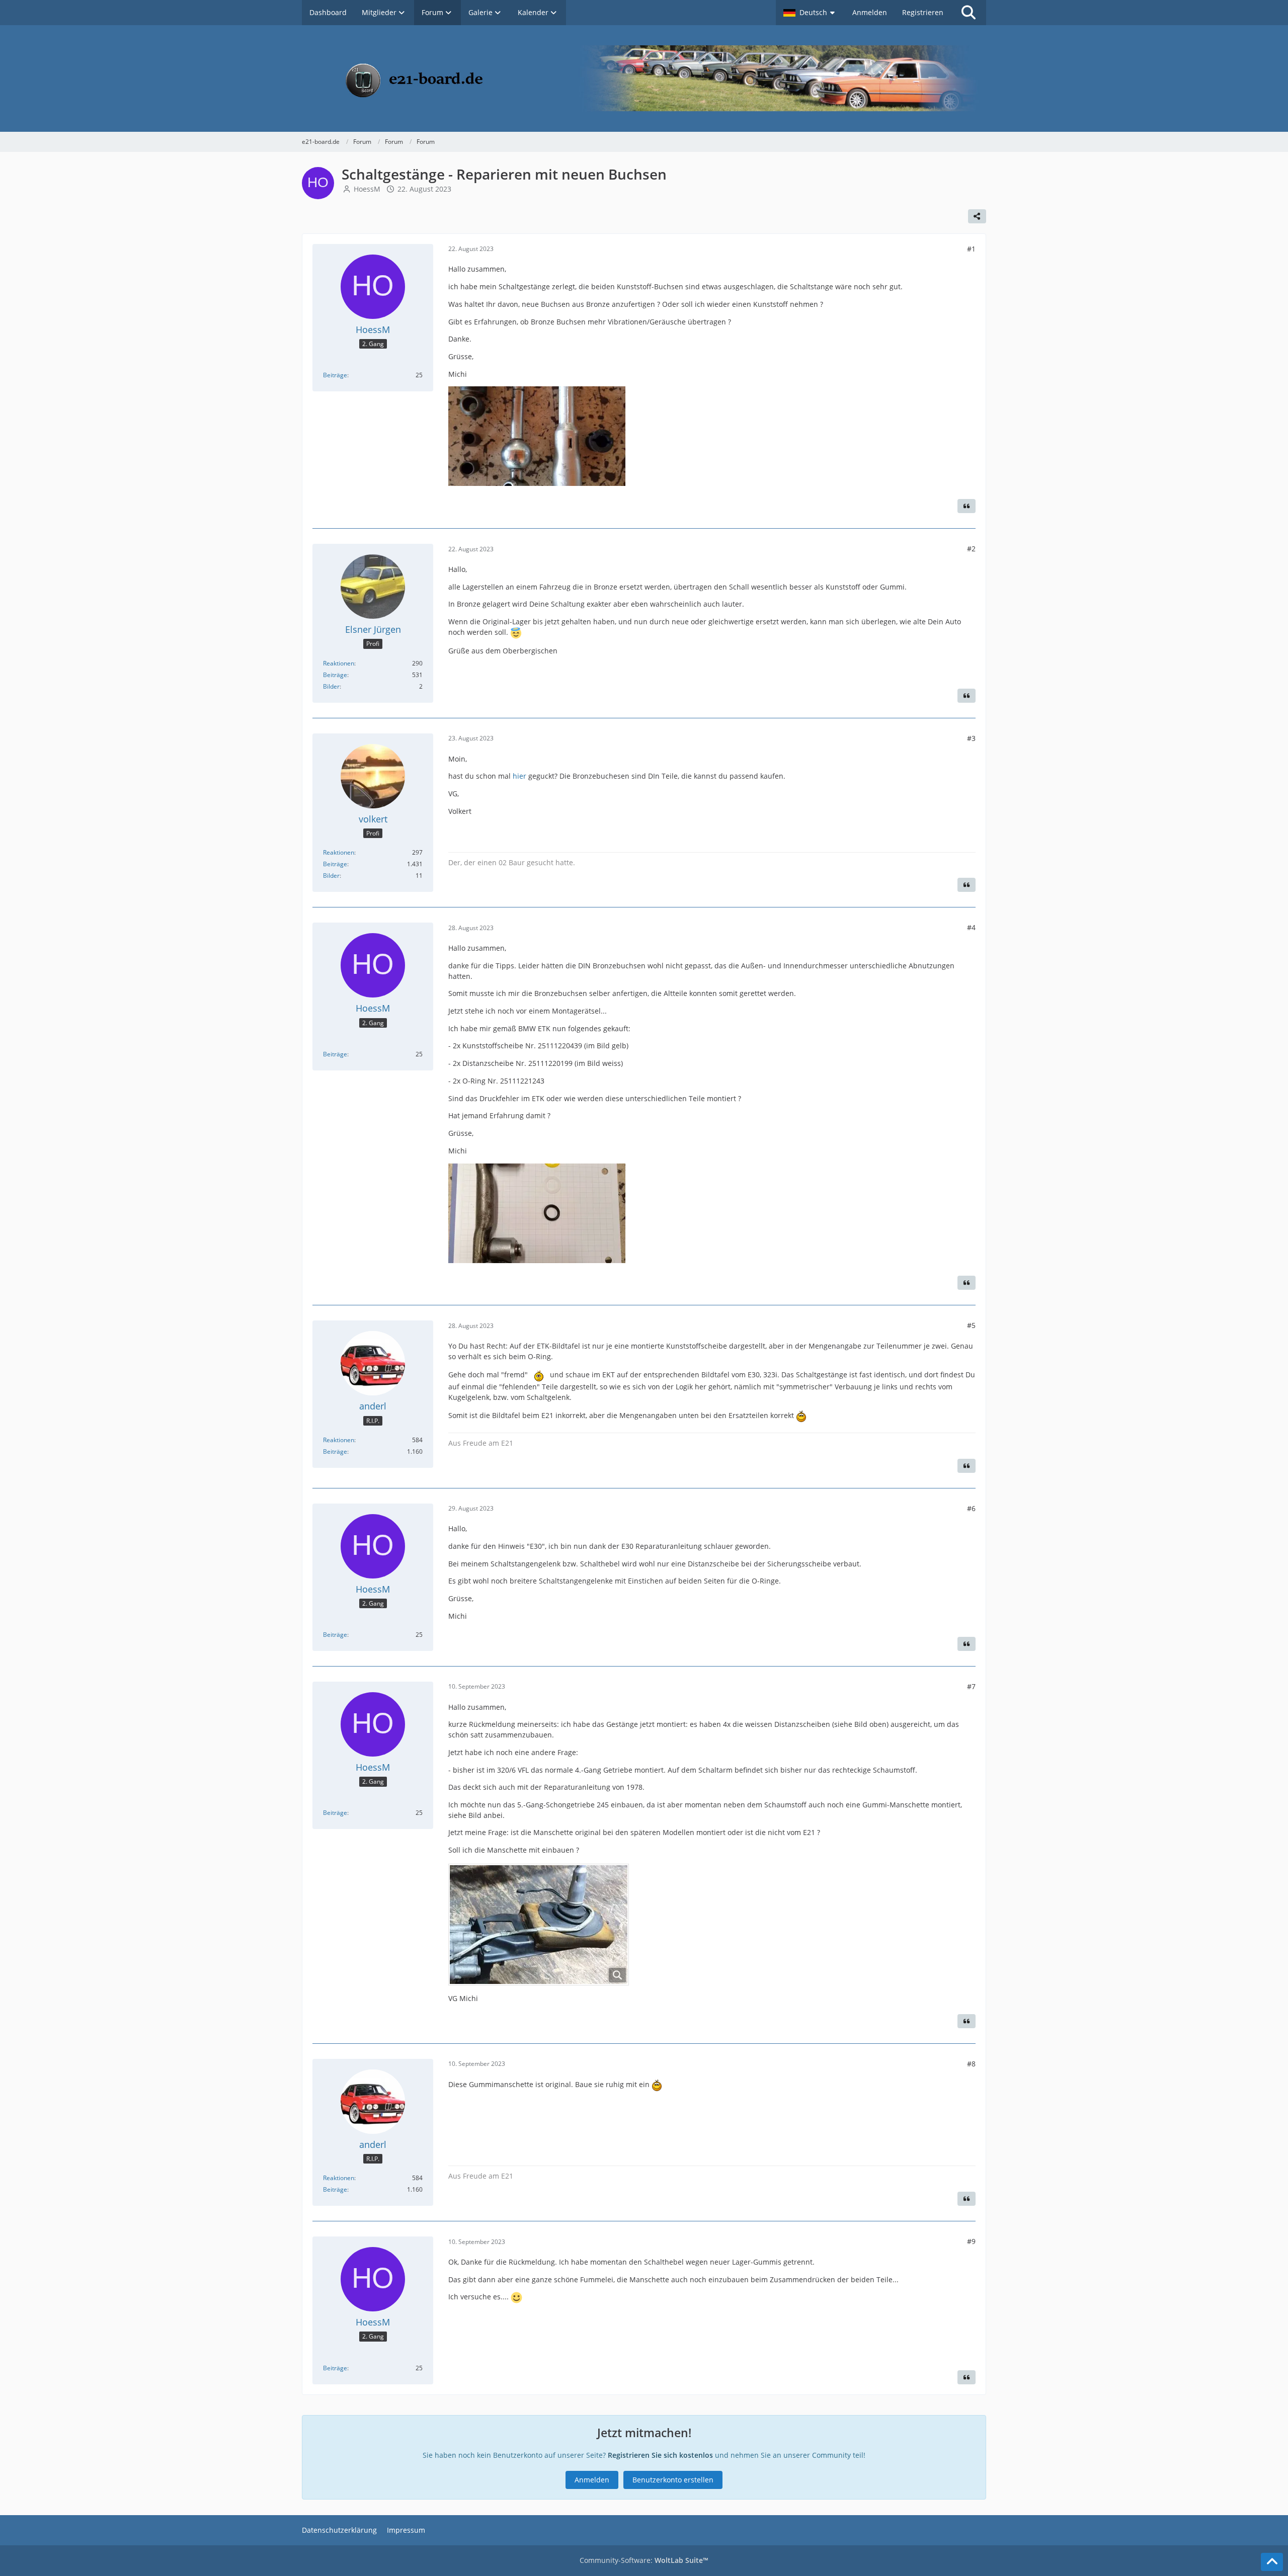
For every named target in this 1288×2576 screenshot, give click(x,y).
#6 (971, 1508)
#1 (971, 249)
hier (519, 776)
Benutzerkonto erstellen (673, 2480)
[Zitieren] (967, 506)
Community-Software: (644, 2560)
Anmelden (870, 12)
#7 (971, 1686)
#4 (971, 927)
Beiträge (335, 375)
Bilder (331, 686)
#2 (971, 549)
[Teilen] (977, 216)
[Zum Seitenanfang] (1272, 2562)
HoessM (367, 189)
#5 (971, 1325)
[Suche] (969, 13)
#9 (971, 2241)
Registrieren (923, 12)
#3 (971, 738)
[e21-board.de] (644, 78)
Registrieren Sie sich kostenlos (660, 2455)
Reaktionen (339, 663)
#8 (971, 2064)
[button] (810, 13)
